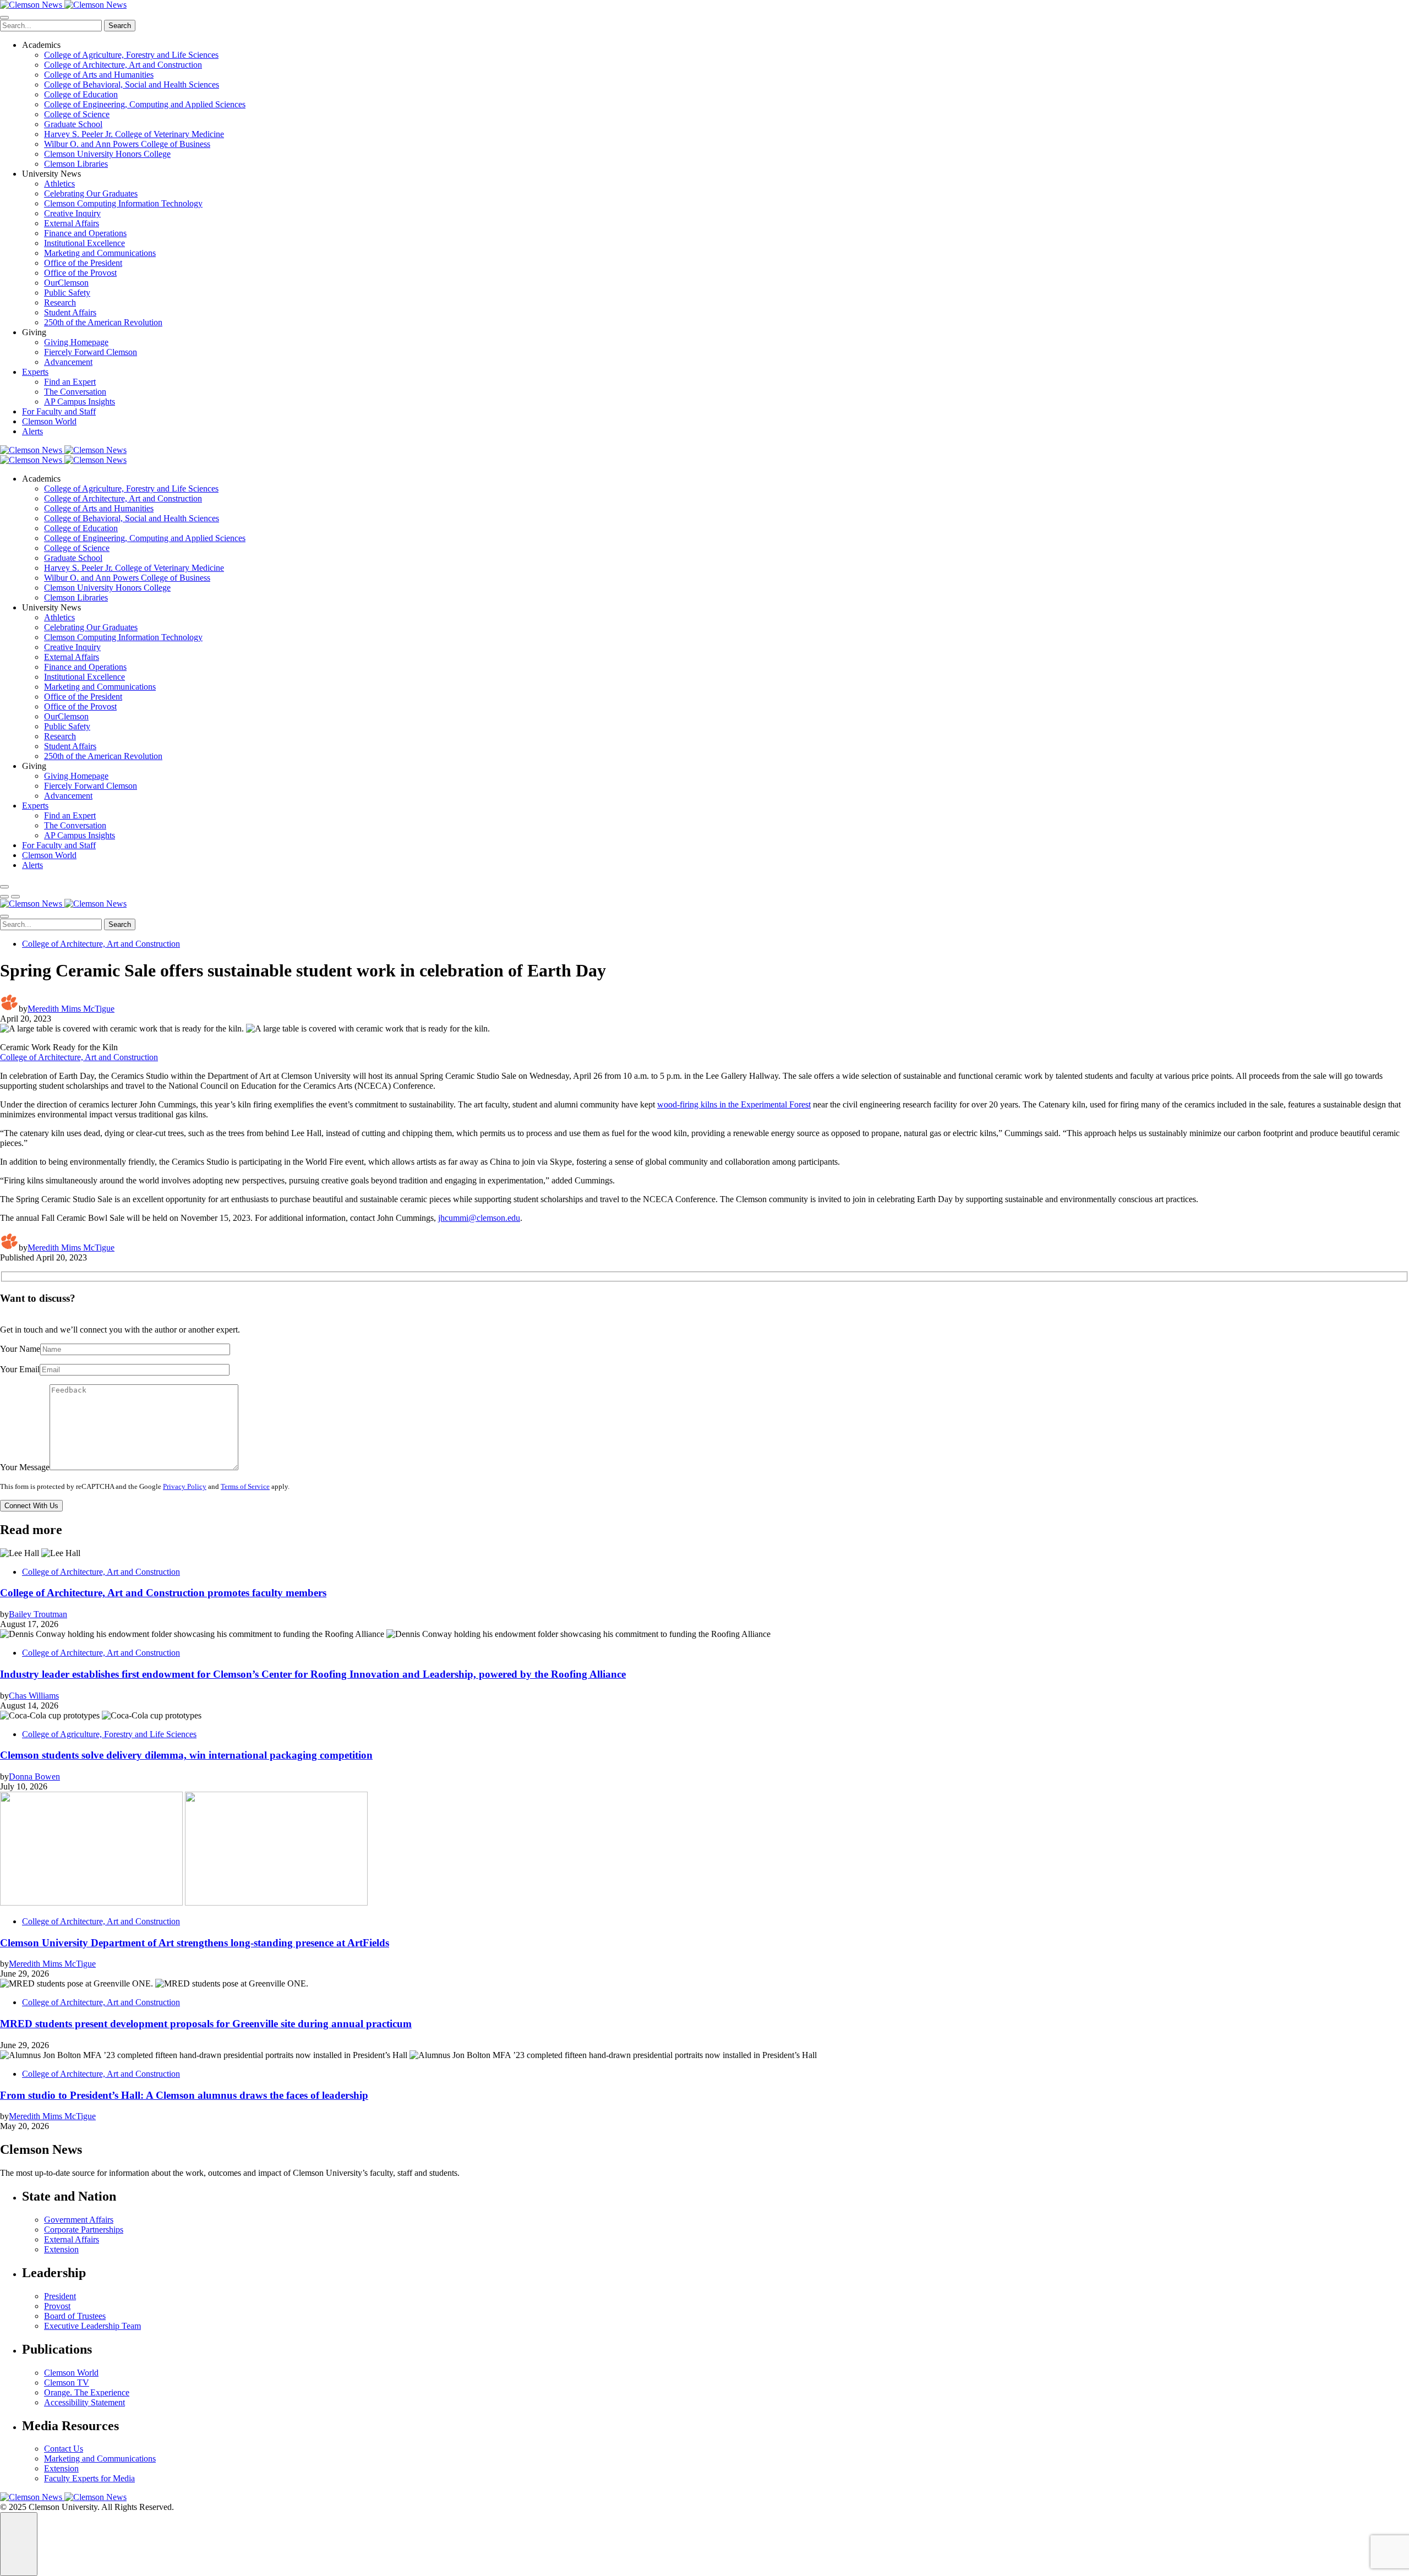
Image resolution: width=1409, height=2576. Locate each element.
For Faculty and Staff (59, 411)
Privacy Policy (185, 1487)
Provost (57, 2306)
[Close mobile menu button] (4, 18)
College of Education (81, 94)
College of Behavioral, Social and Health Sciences (132, 84)
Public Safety (67, 293)
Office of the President (83, 263)
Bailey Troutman (38, 1614)
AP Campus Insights (80, 402)
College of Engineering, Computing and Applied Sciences (145, 104)
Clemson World (49, 421)
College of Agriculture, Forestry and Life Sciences (131, 55)
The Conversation (75, 392)
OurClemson (66, 283)
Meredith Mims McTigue (71, 1009)
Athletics (59, 184)
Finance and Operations (85, 233)
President (60, 2296)
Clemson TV (67, 2383)
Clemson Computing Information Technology (123, 203)
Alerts (32, 431)
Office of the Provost (80, 273)
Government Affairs (79, 2220)
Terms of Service (245, 1487)
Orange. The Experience (87, 2392)
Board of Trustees (75, 2316)
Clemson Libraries (76, 164)
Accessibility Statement (84, 2402)
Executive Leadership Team (92, 2326)
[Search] (4, 887)
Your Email (20, 1369)
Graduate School (73, 124)
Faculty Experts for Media (89, 2478)
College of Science (77, 114)
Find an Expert (70, 382)
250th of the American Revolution (103, 322)
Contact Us (64, 2449)
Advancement (68, 362)
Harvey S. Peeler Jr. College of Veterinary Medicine (134, 134)
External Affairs (72, 223)
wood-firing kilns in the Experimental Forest (734, 1104)
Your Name (20, 1349)
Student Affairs (70, 312)
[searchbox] (51, 26)
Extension (61, 2249)
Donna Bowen (34, 1777)
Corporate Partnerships (84, 2230)
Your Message (25, 1467)
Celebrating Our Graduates (91, 193)
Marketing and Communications (100, 253)
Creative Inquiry (72, 213)
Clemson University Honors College (107, 154)
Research (60, 302)
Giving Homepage (76, 342)
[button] (4, 897)
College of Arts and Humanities (99, 75)
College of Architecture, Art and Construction (123, 65)
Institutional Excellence (84, 243)
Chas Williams (34, 1696)
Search (120, 26)
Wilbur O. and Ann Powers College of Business (127, 144)
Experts (35, 372)
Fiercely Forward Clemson (91, 352)
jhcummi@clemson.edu (479, 1218)
